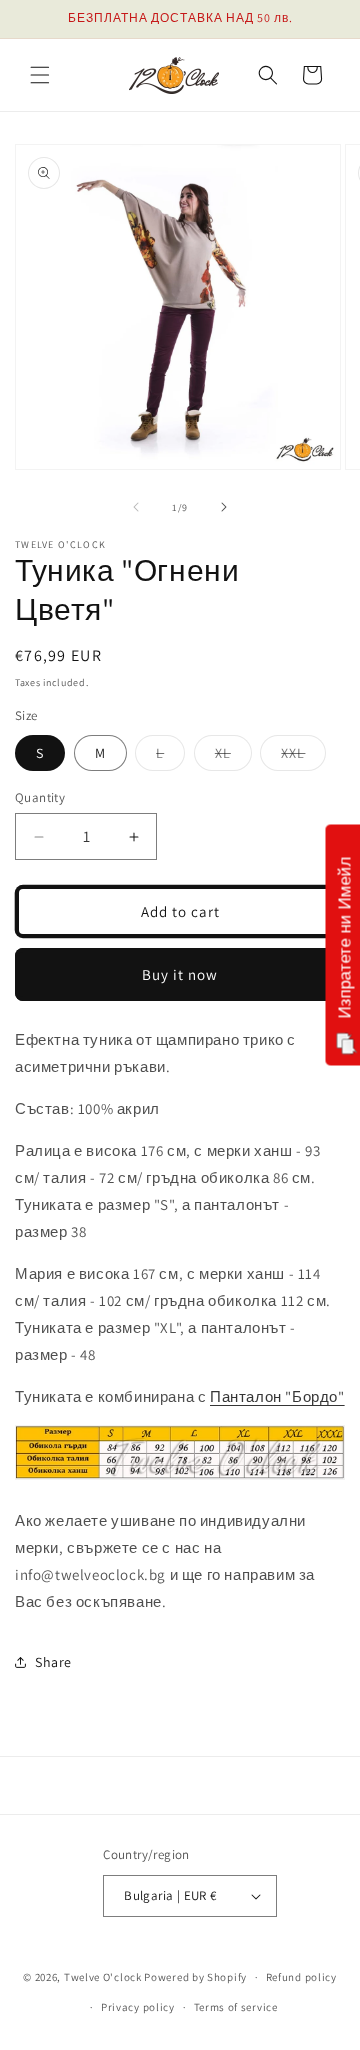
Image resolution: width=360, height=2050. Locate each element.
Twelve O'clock (103, 1977)
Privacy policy (138, 2007)
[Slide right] (224, 507)
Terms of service (236, 2007)
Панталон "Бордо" (277, 1396)
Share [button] (53, 1662)
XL (233, 757)
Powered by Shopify (195, 1977)
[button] (40, 75)
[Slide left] (136, 507)
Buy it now (180, 974)
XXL (303, 757)
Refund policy (301, 1977)
